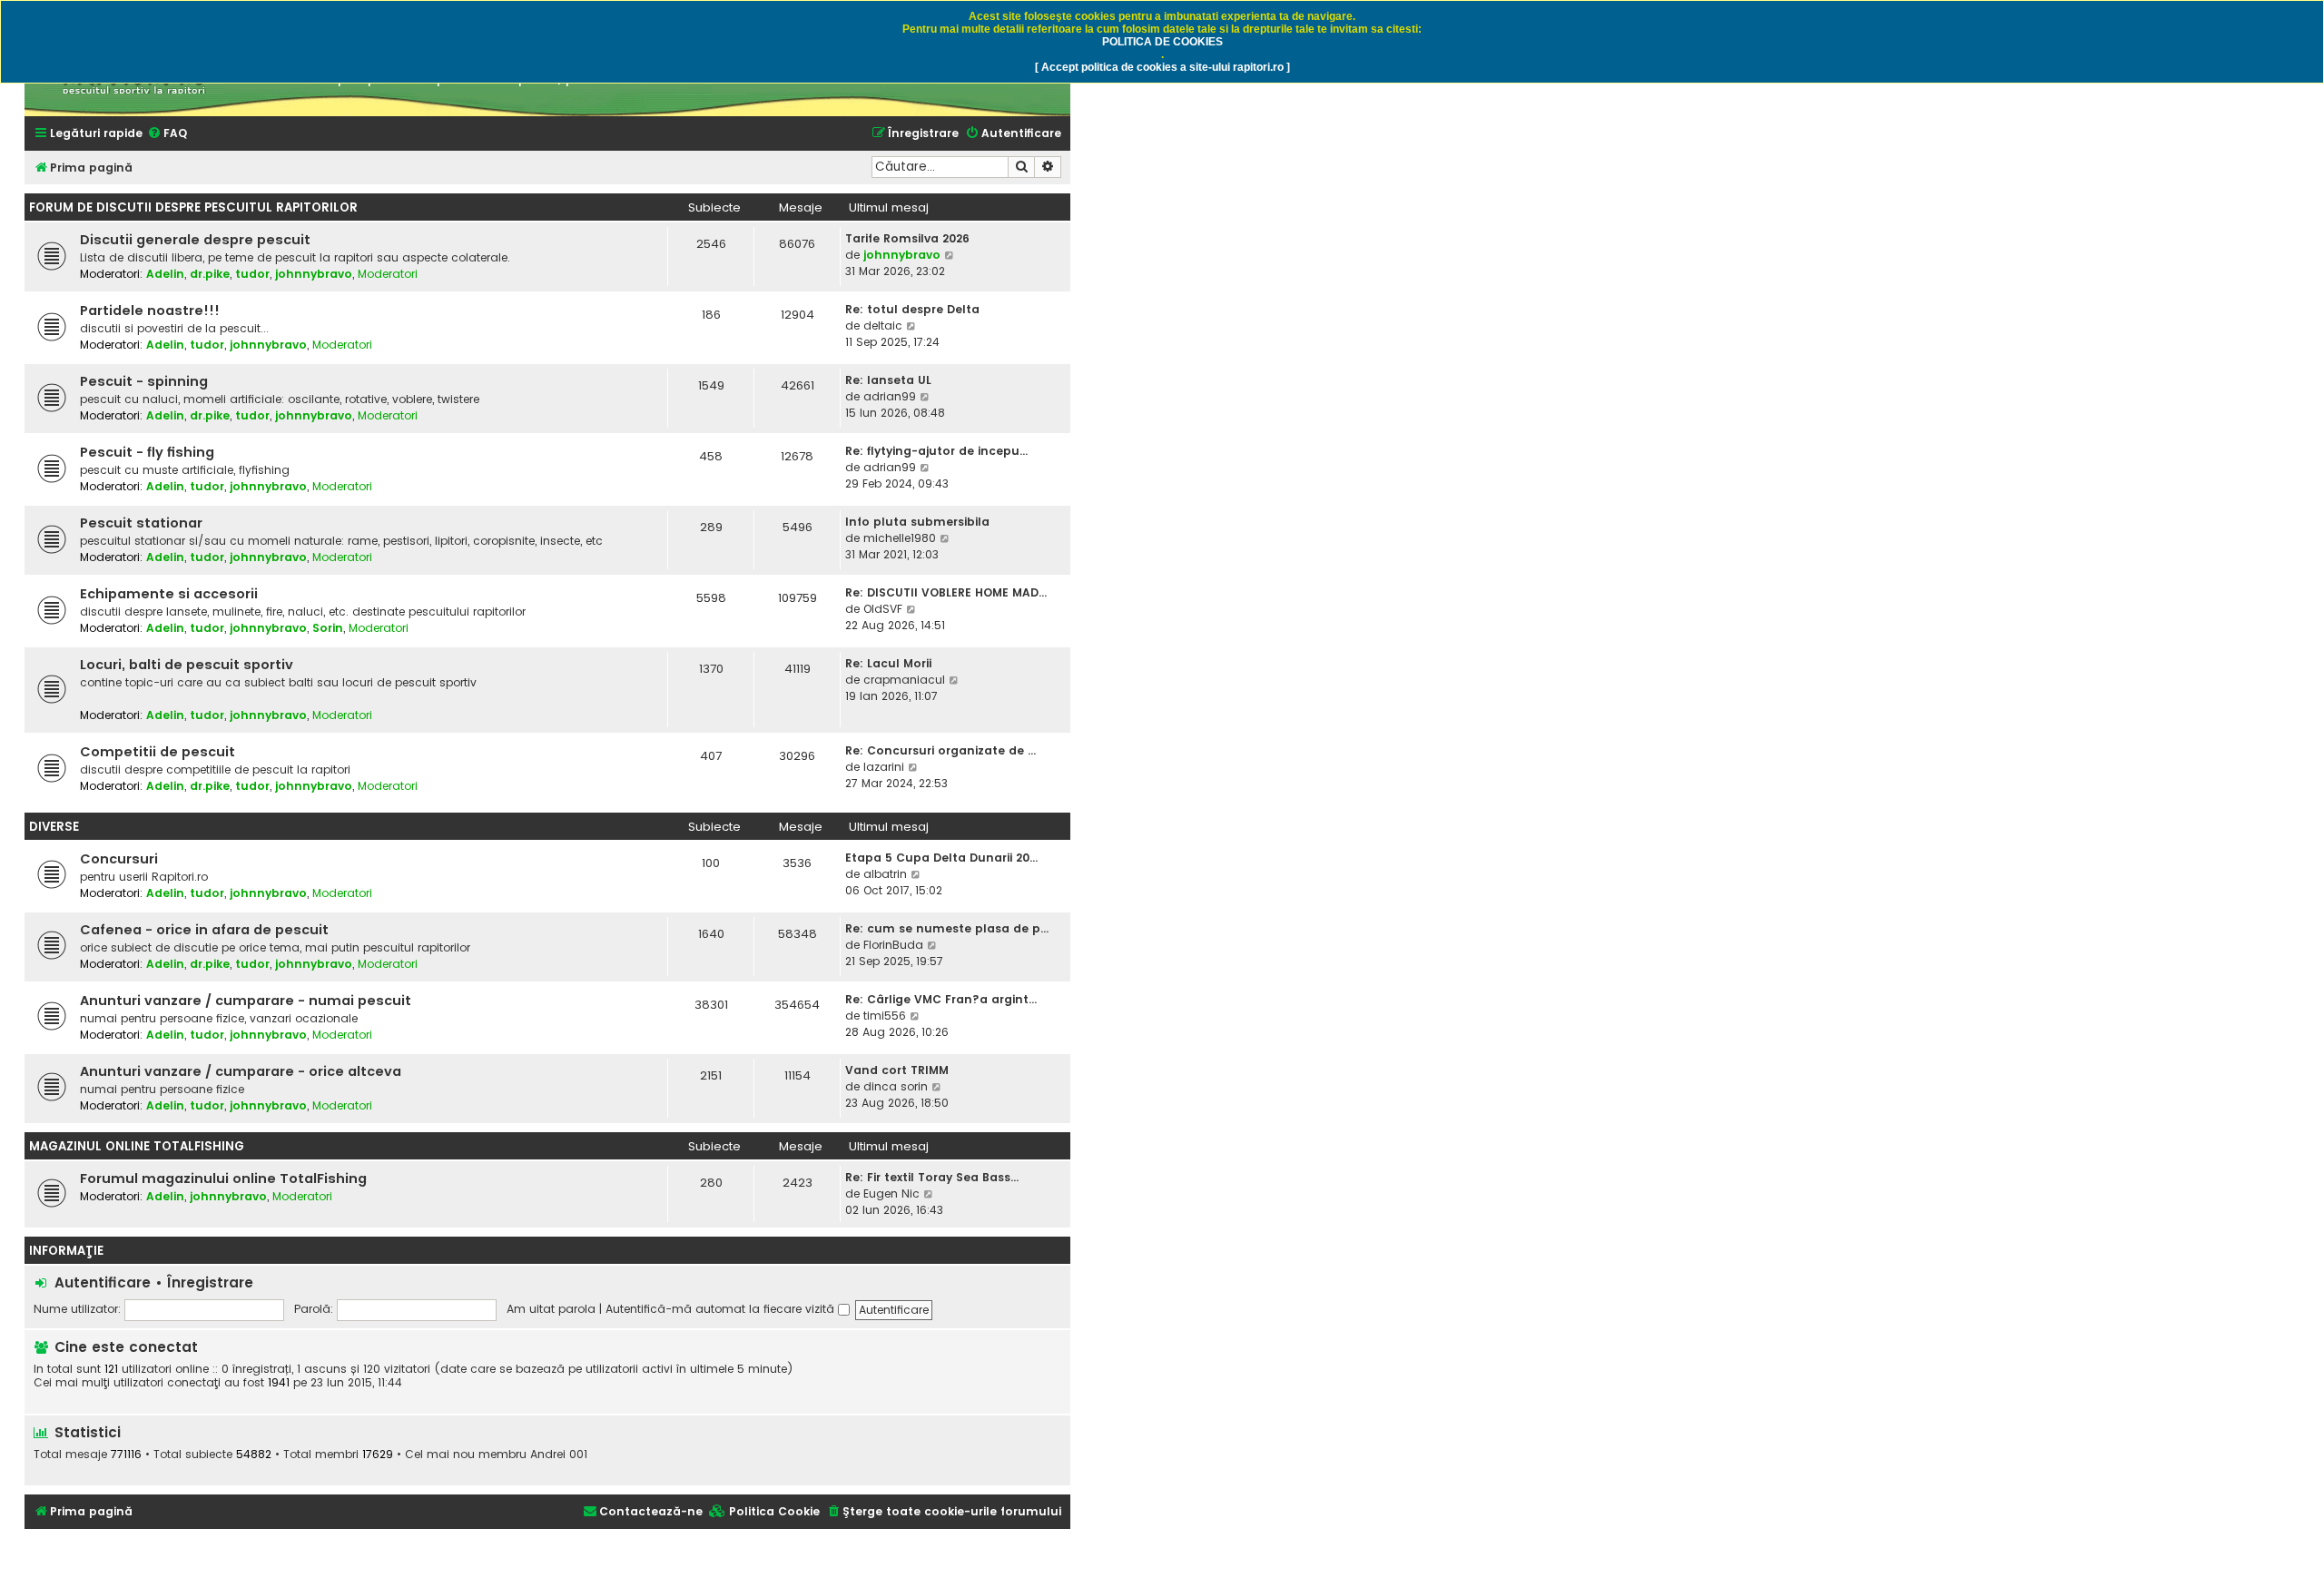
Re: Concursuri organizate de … (940, 750)
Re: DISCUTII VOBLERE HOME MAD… (946, 592)
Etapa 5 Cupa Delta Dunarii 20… (941, 858)
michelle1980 (900, 538)
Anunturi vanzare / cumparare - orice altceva (241, 1071)
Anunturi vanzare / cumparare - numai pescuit (246, 1001)
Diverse (54, 827)
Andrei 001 (559, 1455)
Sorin (328, 628)
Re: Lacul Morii (888, 663)
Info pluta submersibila (917, 522)
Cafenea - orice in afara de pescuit (204, 930)
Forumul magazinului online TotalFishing (223, 1179)
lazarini (884, 767)
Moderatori (388, 274)
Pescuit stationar (141, 523)
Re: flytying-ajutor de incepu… (936, 451)
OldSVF (883, 609)
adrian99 (890, 396)
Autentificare (103, 1282)
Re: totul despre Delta (912, 309)
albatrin (885, 874)
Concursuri (119, 859)
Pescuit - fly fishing (147, 452)
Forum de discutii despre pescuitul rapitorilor (193, 207)
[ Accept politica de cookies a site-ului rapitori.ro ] (1162, 67)
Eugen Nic (891, 1193)
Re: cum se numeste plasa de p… (947, 928)
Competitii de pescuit (158, 752)
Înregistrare (210, 1282)
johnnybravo (314, 274)
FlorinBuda (893, 945)
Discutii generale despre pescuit (195, 240)
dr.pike (210, 274)
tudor (252, 274)
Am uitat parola (551, 1309)
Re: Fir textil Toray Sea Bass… (932, 1177)
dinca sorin (896, 1086)
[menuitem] (167, 134)
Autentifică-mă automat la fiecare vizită (722, 1309)
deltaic (883, 325)
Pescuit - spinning (144, 381)
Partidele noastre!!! (150, 311)
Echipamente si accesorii (169, 594)
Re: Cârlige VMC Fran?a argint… (941, 999)
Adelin (165, 274)
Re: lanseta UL (888, 380)
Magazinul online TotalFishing (137, 1146)
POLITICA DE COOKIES (1162, 42)
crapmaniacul (904, 680)
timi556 (885, 1016)
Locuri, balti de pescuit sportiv (187, 665)
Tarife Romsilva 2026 (907, 238)
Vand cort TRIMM (897, 1070)
